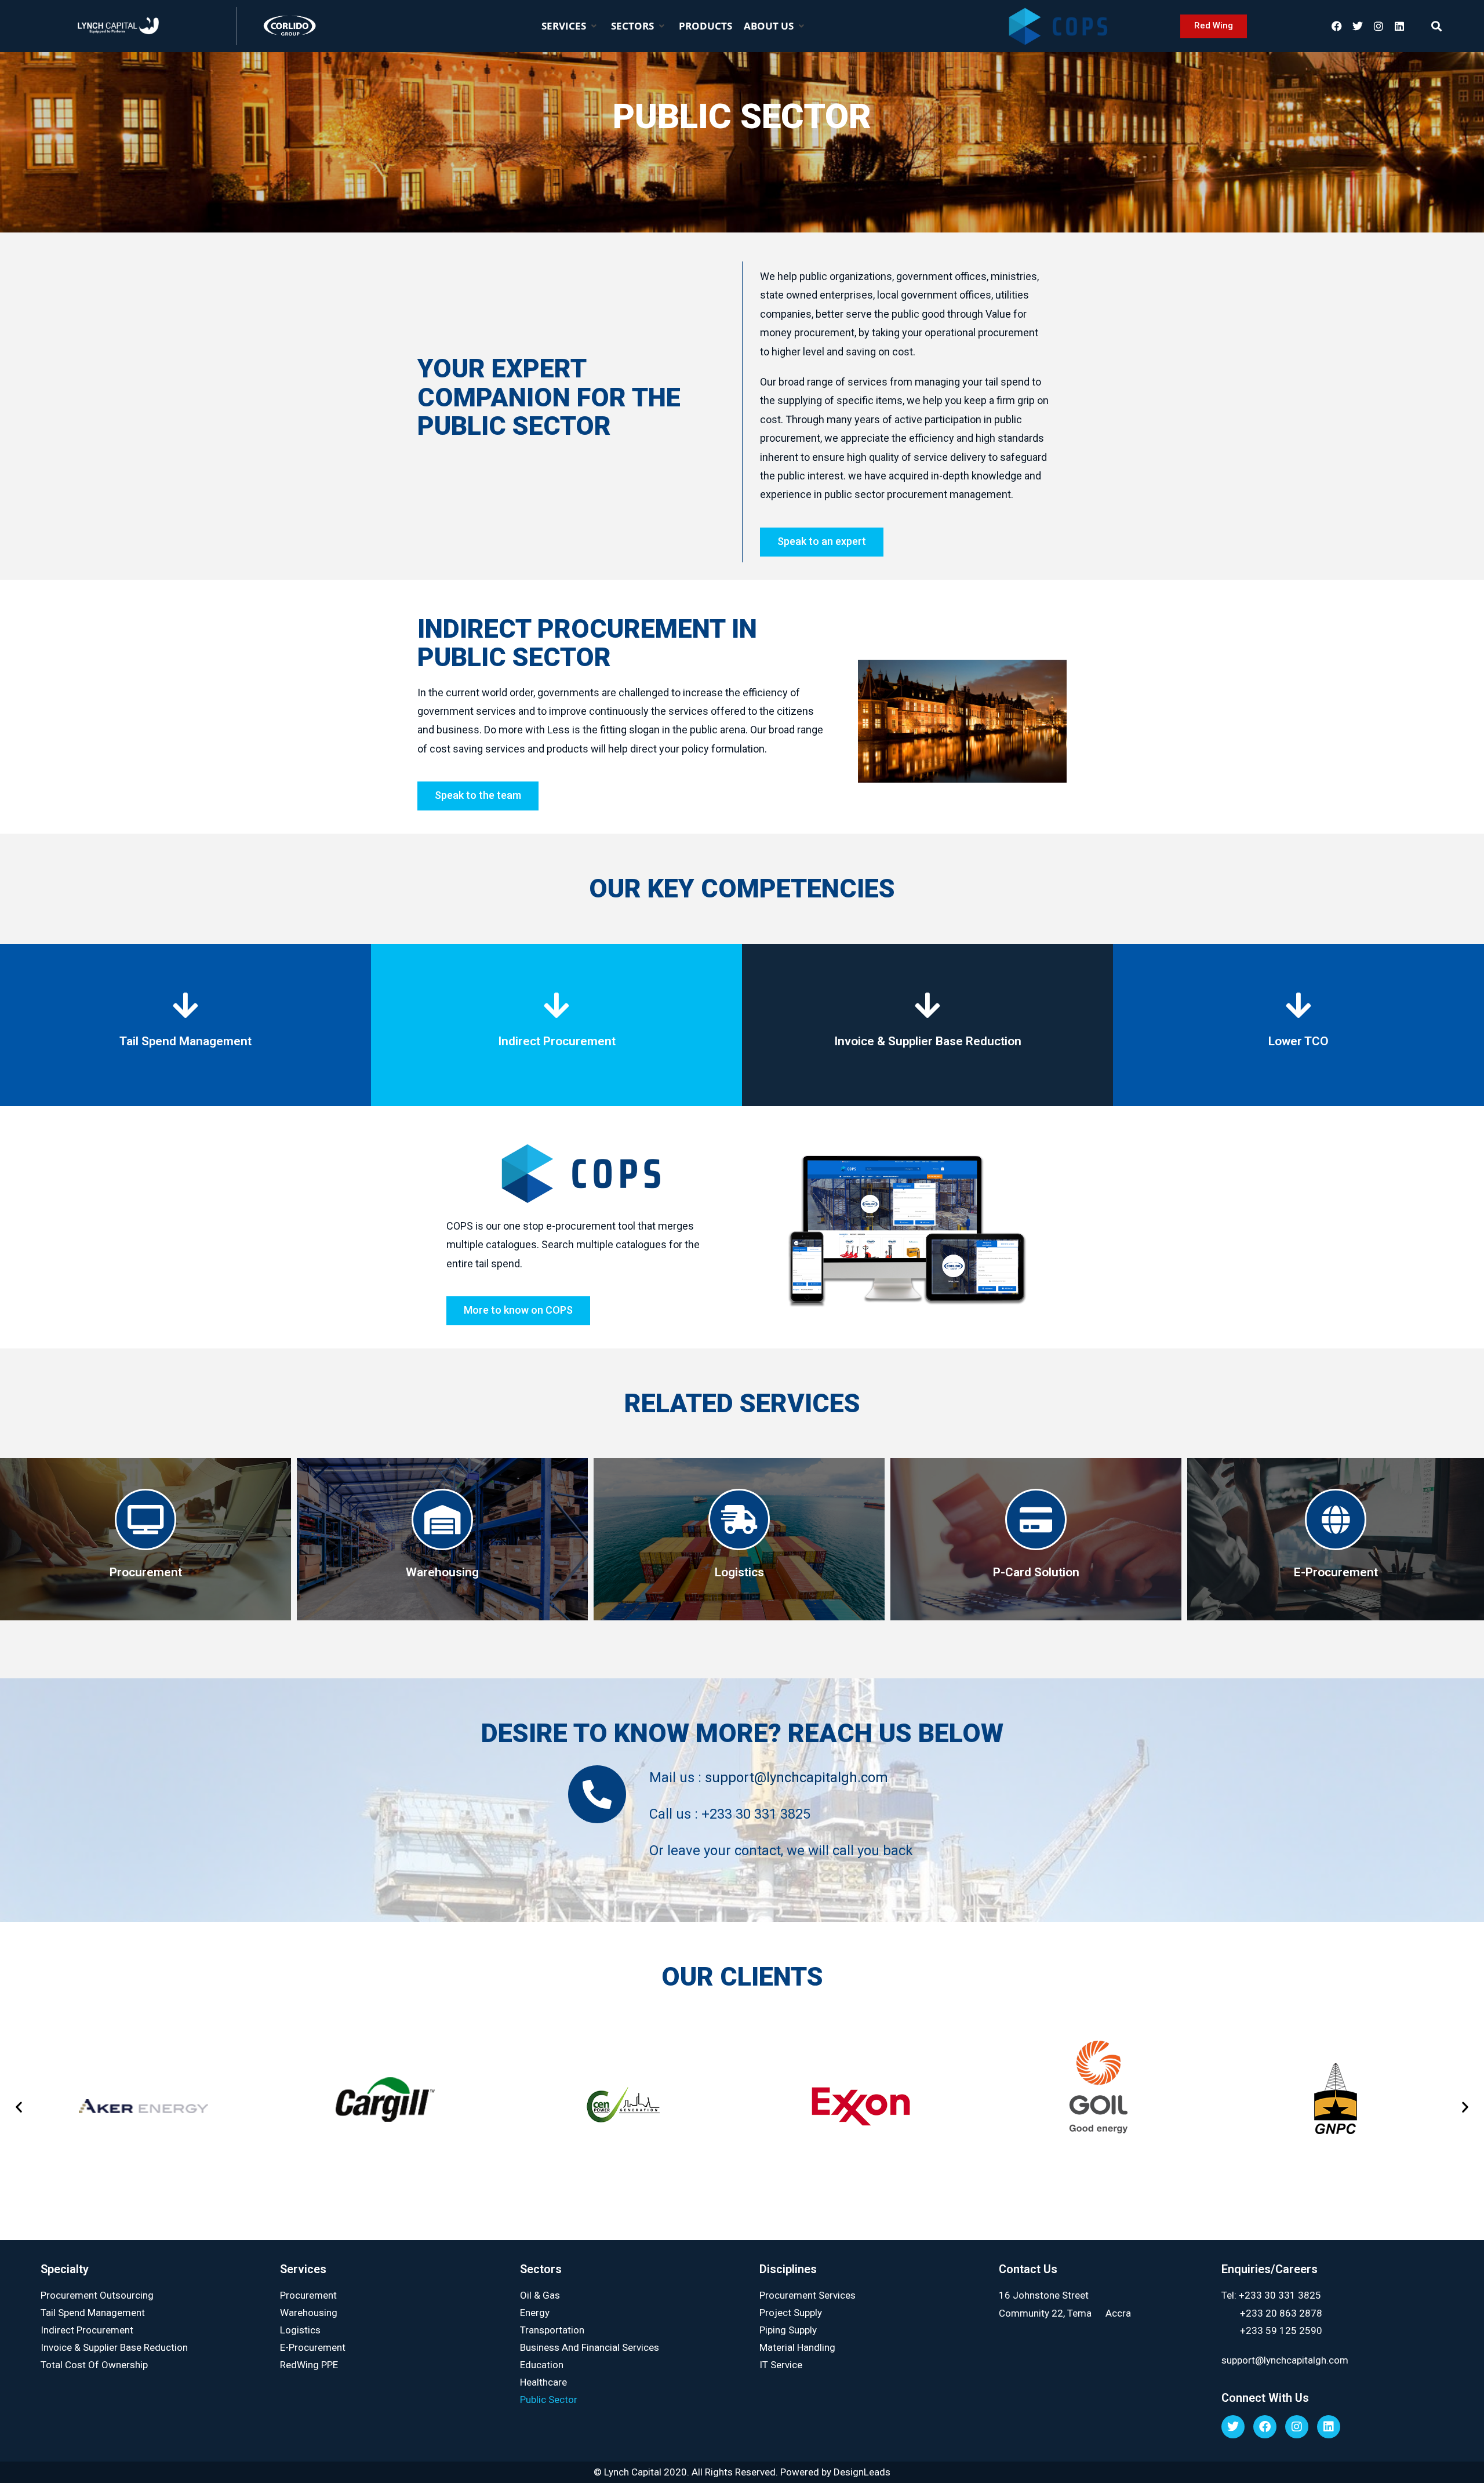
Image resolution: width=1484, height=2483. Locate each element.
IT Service (781, 2365)
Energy (535, 2313)
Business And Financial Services (590, 2347)
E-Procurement (313, 2347)
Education (542, 2365)
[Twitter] (1358, 26)
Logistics (300, 2330)
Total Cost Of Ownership (94, 2365)
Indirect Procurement (87, 2330)
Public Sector (549, 2400)
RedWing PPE (309, 2365)
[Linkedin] (1399, 26)
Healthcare (543, 2382)
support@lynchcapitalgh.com (796, 1777)
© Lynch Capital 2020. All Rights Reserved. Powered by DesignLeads (742, 2472)
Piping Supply (788, 2330)
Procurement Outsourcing (97, 2295)
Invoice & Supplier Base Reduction (114, 2347)
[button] (570, 26)
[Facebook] (1337, 26)
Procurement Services (808, 2295)
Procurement (308, 2295)
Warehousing (309, 2313)
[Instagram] (1378, 26)
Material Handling (797, 2347)
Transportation (552, 2330)
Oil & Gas (540, 2295)
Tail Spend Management (93, 2313)
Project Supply (791, 2313)
